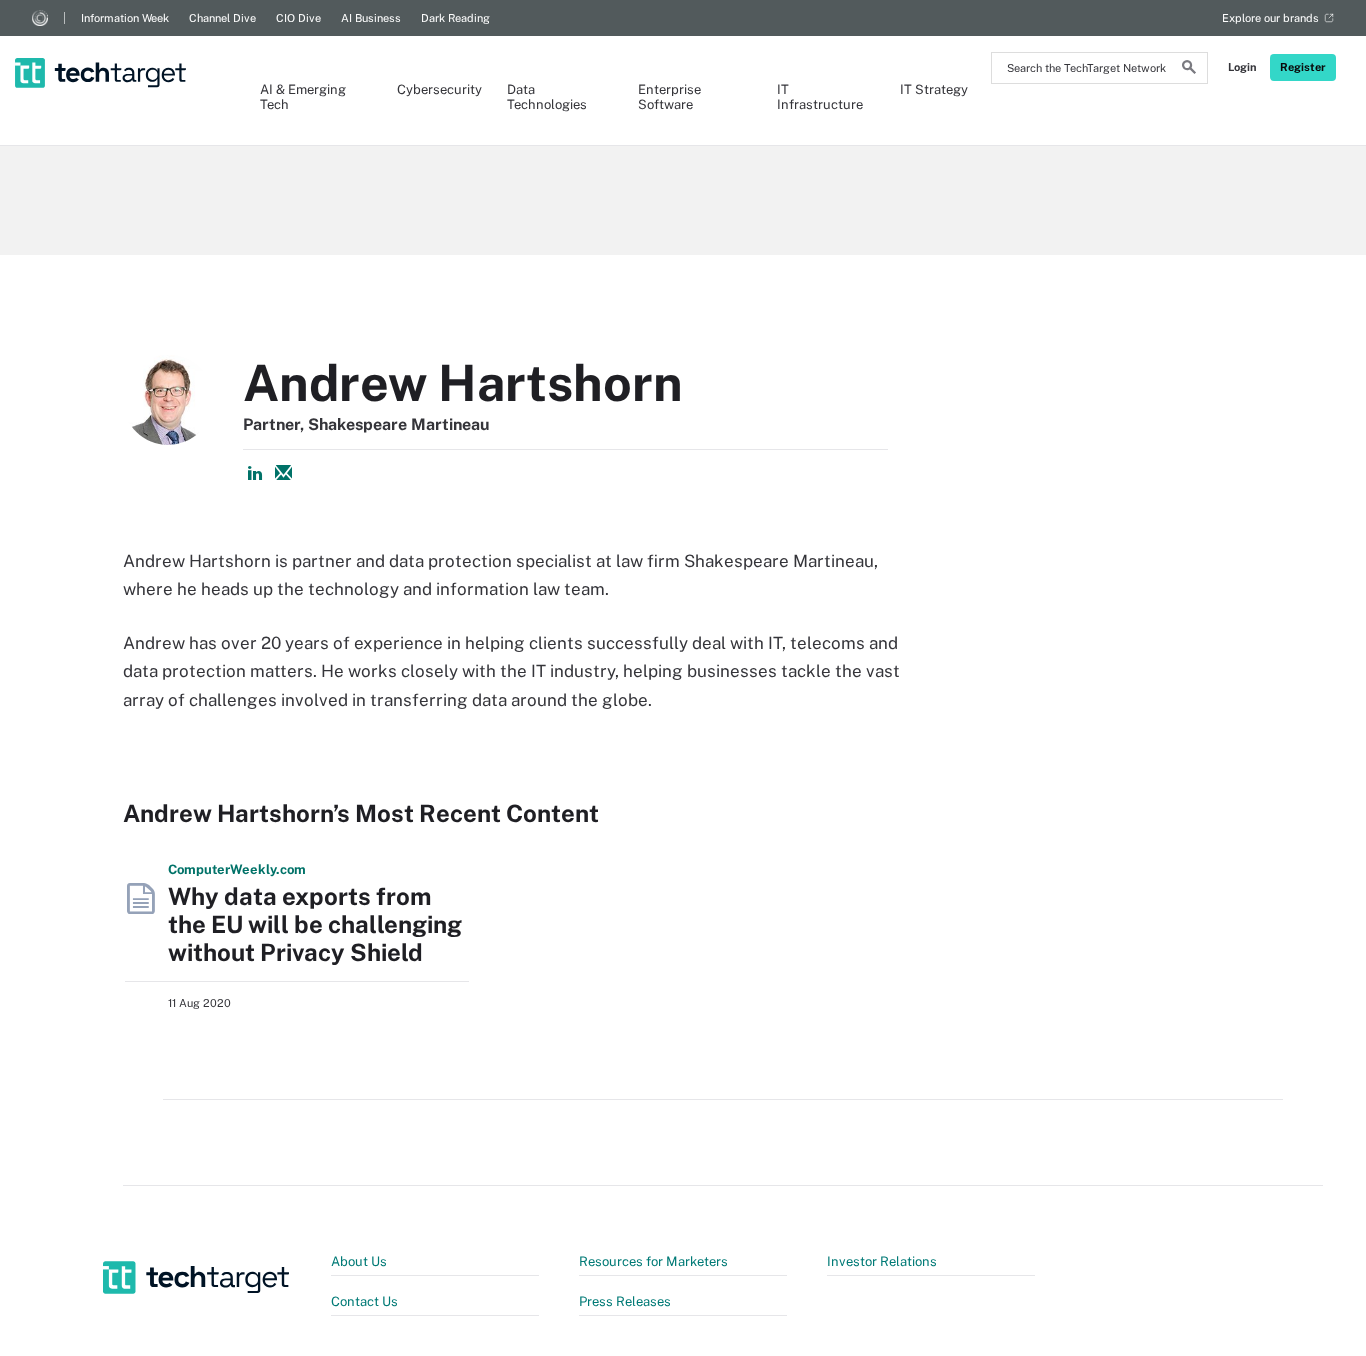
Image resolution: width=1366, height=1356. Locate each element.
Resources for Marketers (653, 1261)
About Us (359, 1261)
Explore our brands (1270, 18)
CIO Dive (298, 18)
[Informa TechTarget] (40, 18)
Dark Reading (455, 18)
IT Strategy (934, 89)
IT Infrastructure (818, 97)
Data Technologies (547, 97)
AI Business (371, 18)
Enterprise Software (669, 97)
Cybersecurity (432, 89)
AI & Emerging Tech (303, 97)
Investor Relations (882, 1261)
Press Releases (625, 1301)
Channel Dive (222, 18)
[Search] (1189, 70)
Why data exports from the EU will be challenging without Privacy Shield (315, 924)
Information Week (125, 18)
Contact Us (364, 1301)
